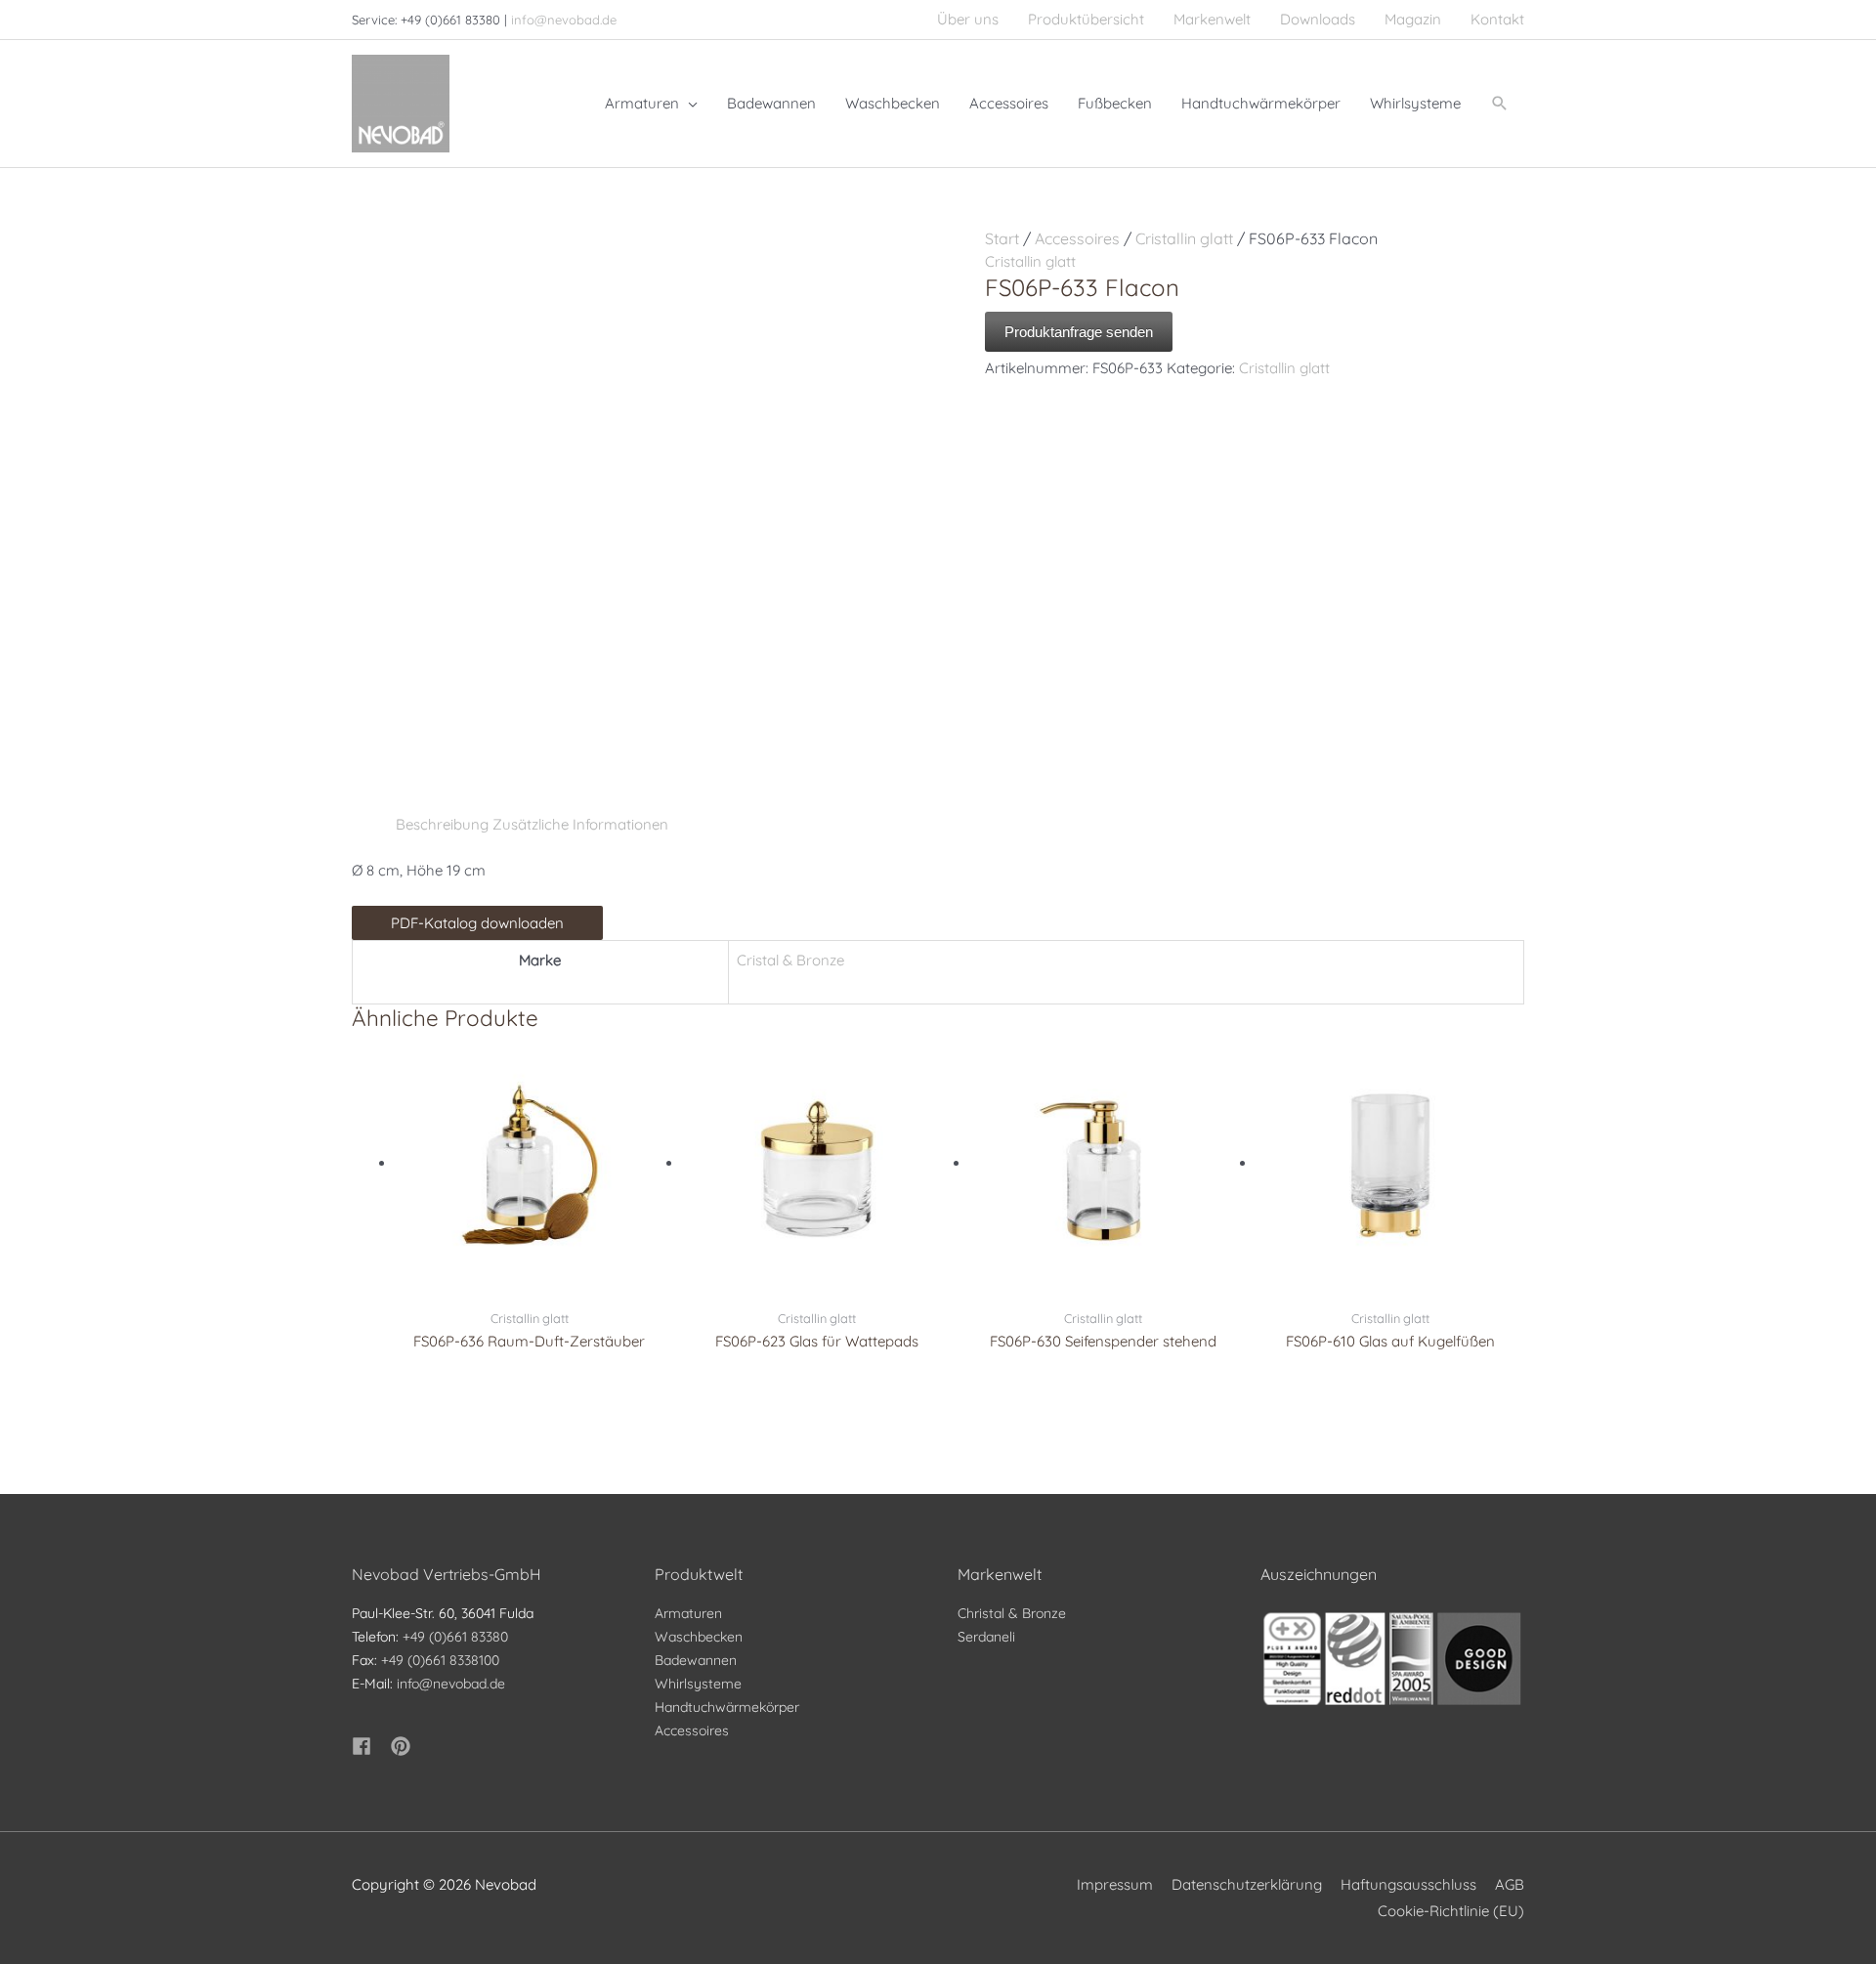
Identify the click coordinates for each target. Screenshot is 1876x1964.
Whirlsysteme (698, 1684)
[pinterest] (404, 1746)
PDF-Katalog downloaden (477, 923)
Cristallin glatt (1184, 238)
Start (1002, 238)
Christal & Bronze (1012, 1613)
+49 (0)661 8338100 (440, 1660)
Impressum (1115, 1884)
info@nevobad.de (564, 20)
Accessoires (1077, 238)
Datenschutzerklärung (1247, 1884)
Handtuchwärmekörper (727, 1707)
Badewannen (696, 1660)
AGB (1510, 1884)
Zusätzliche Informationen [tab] (580, 824)
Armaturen (688, 1613)
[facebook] (369, 1746)
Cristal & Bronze (790, 960)
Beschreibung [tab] (442, 824)
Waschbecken (699, 1637)
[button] (1500, 104)
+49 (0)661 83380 (455, 1637)
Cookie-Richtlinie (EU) (1451, 1911)
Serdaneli (986, 1637)
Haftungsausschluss (1408, 1884)
